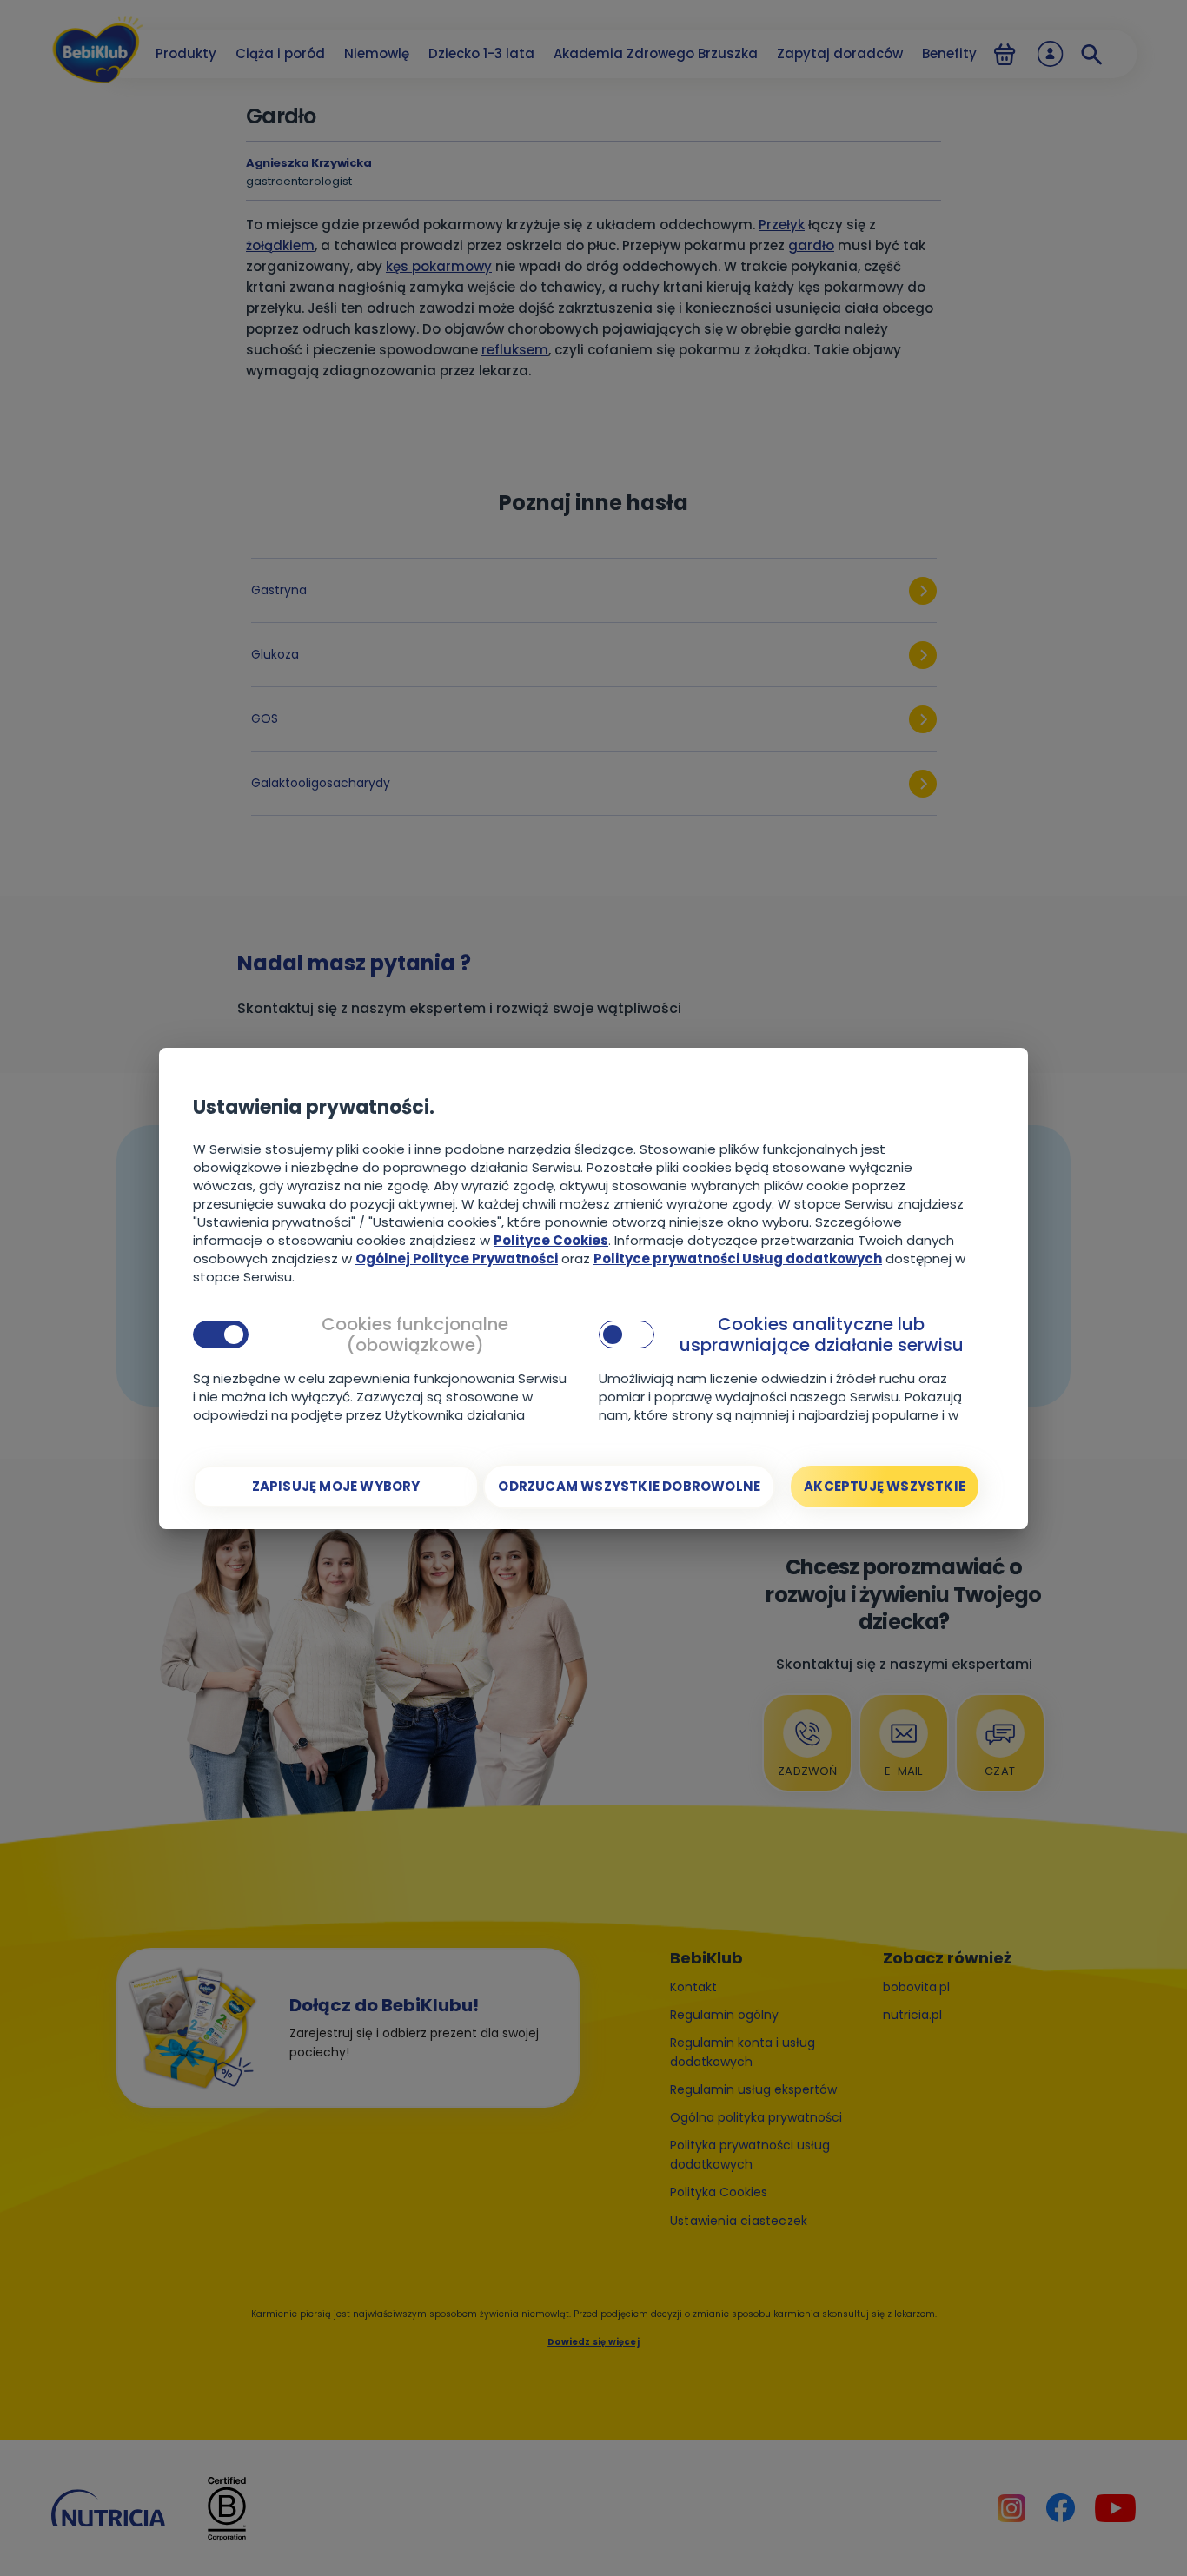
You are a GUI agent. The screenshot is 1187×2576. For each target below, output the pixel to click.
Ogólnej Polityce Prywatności (457, 1258)
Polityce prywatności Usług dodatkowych (738, 1258)
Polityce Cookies (551, 1240)
